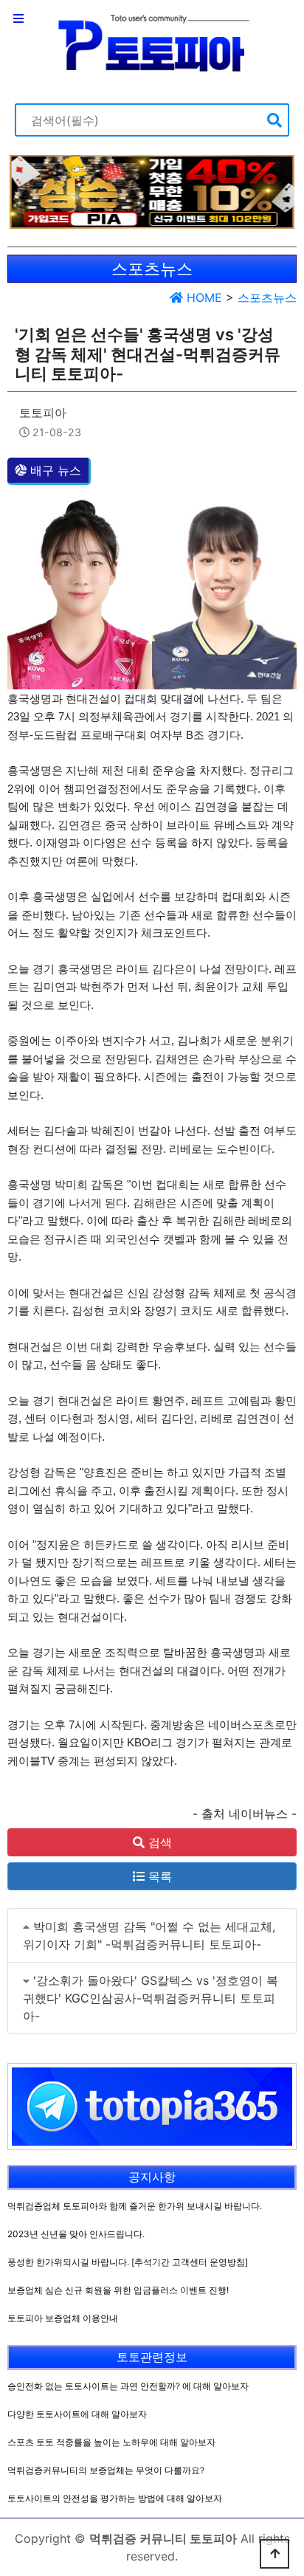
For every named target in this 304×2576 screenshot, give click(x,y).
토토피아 (43, 413)
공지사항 (152, 2177)
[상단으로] (274, 2554)
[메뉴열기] (18, 18)
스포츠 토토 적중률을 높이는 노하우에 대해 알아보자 (111, 2442)
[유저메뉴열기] (286, 18)
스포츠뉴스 (267, 297)
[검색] (274, 120)
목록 (158, 1876)
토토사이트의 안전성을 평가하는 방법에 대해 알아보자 (115, 2498)
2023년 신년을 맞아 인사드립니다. (76, 2234)
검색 (158, 1842)
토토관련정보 (152, 2357)
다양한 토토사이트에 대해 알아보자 (77, 2414)
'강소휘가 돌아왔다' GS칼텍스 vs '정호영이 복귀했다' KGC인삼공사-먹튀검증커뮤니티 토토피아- (151, 1998)
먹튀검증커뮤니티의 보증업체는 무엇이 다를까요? (106, 2470)
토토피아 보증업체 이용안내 (63, 2318)
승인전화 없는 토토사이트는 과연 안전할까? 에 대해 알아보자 (128, 2386)
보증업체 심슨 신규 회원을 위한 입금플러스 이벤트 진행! (118, 2290)
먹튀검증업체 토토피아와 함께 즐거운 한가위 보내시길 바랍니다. (135, 2206)
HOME (203, 297)
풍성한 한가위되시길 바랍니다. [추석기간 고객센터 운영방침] (128, 2262)
